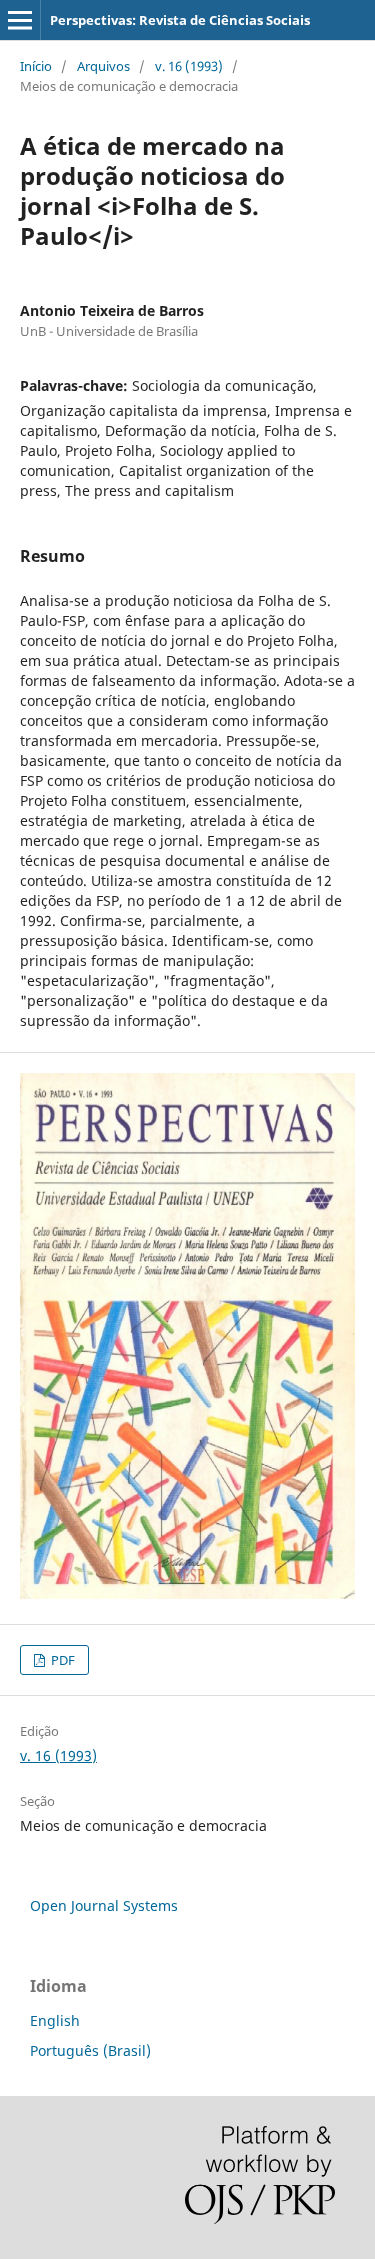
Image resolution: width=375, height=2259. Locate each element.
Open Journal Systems (104, 1905)
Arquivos (103, 66)
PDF (61, 1660)
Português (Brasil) (90, 2050)
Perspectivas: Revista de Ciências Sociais (180, 20)
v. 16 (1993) (189, 66)
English (55, 2020)
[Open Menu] (20, 20)
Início (36, 66)
